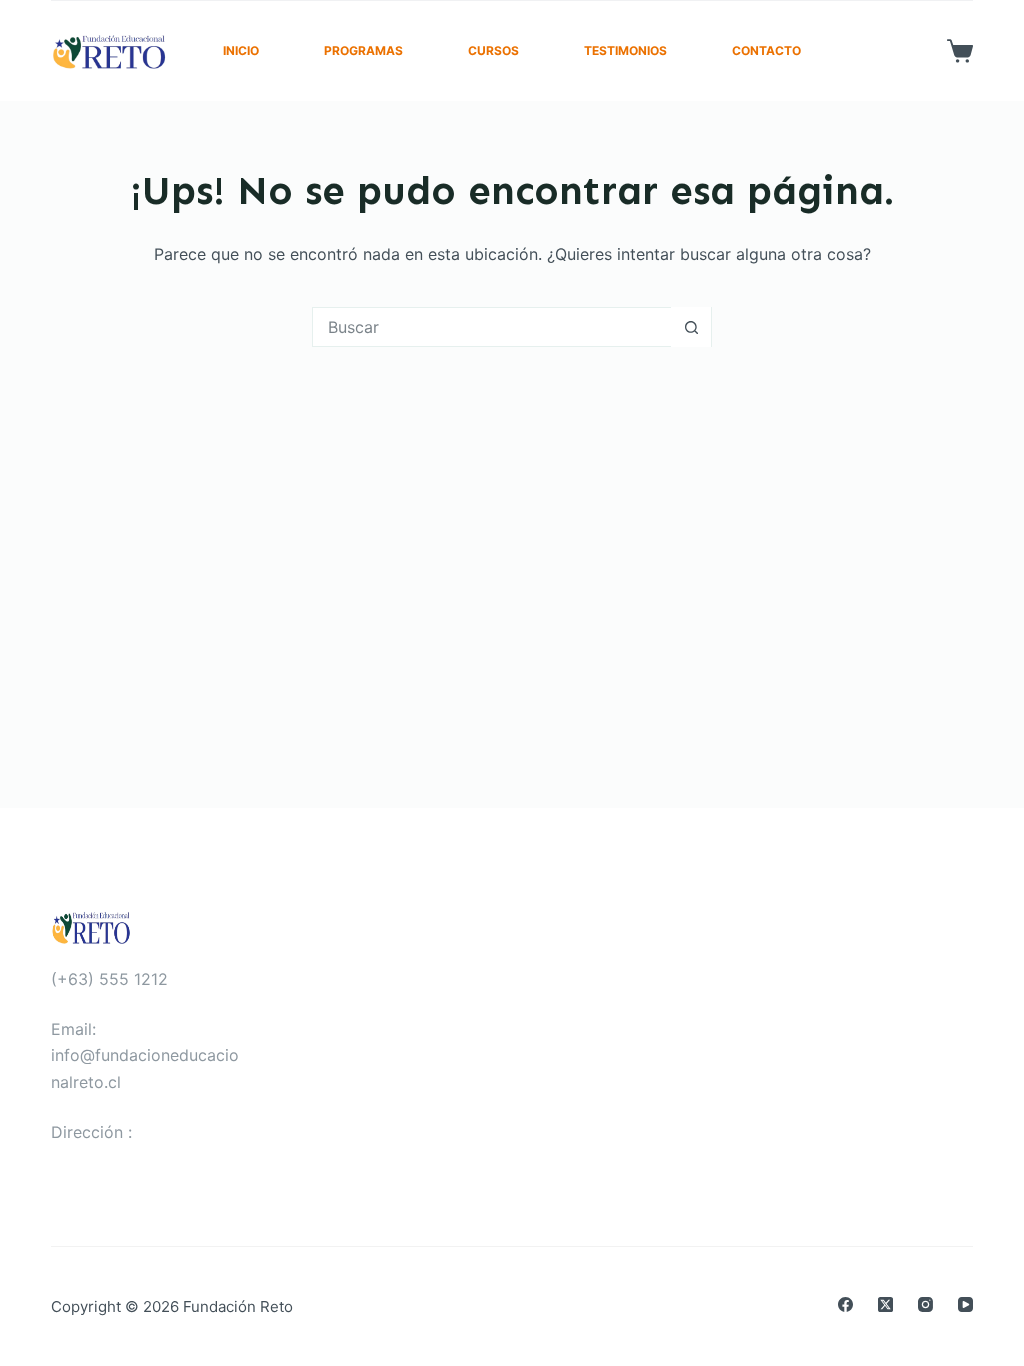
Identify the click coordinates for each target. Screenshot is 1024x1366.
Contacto (766, 50)
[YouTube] (965, 1304)
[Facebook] (845, 1304)
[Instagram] (925, 1304)
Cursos (493, 50)
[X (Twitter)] (885, 1304)
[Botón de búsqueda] (691, 327)
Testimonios (625, 50)
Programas (363, 50)
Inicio (241, 50)
